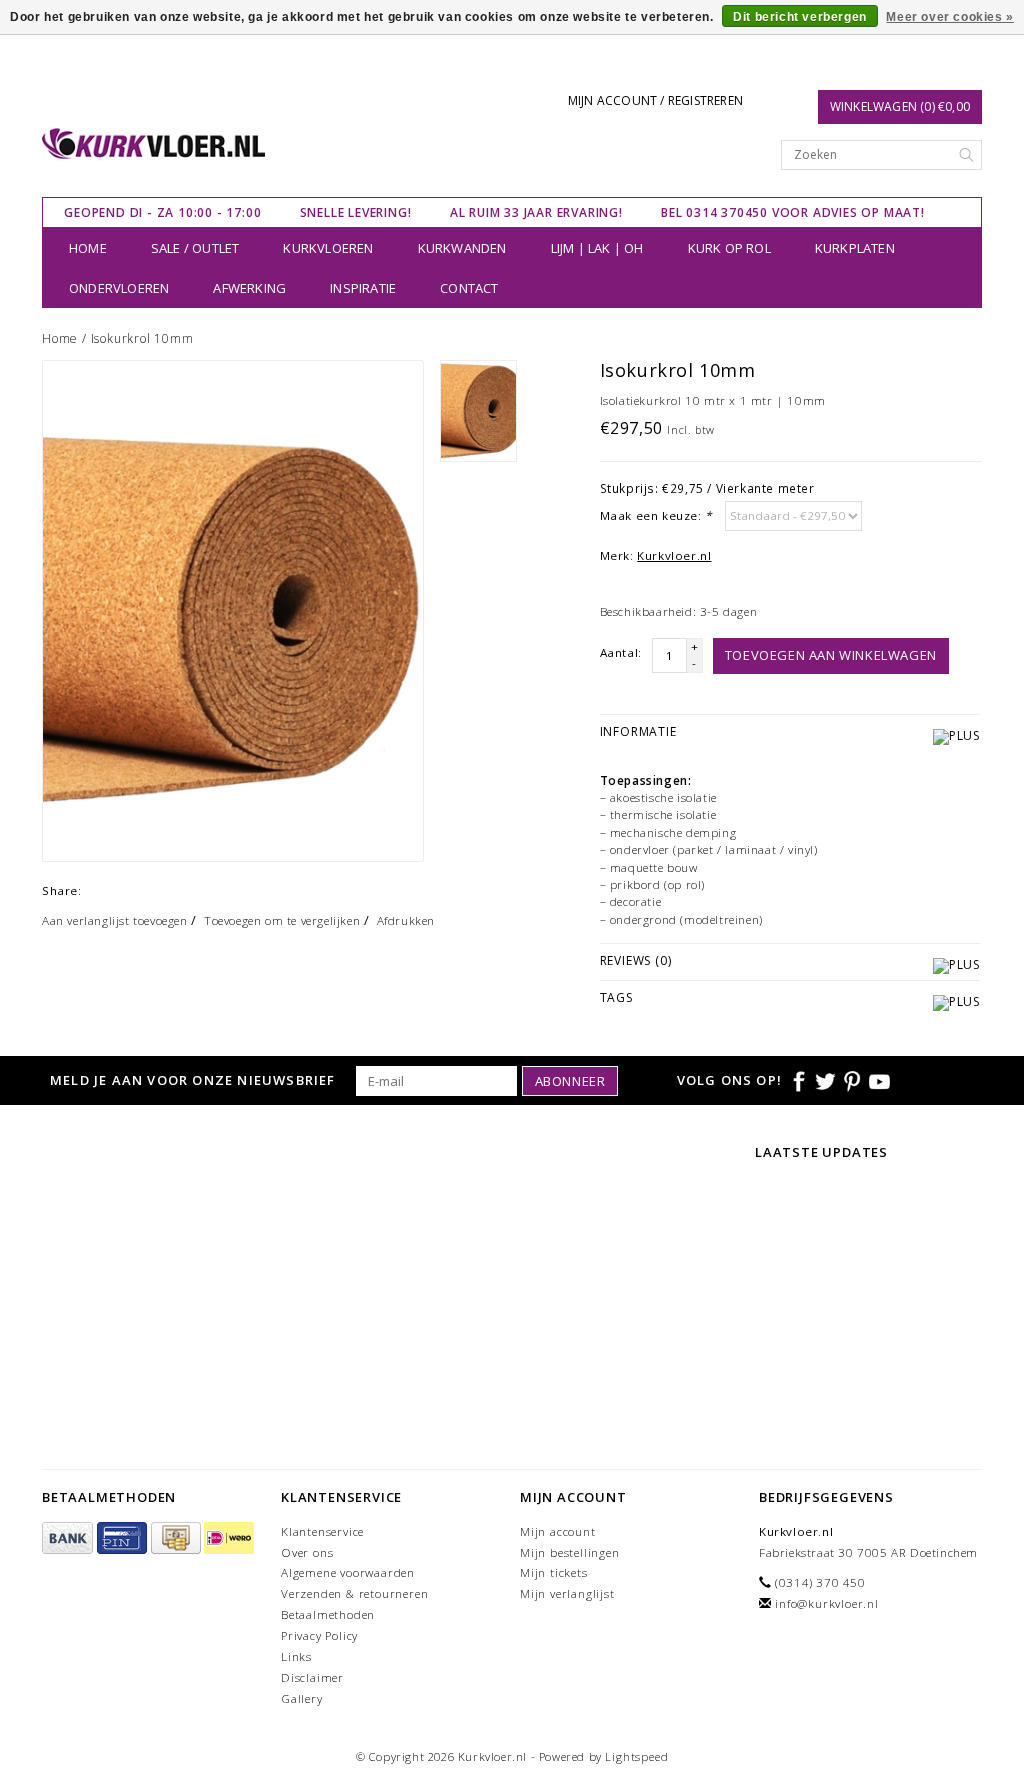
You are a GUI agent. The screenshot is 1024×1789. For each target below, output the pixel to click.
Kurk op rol (729, 248)
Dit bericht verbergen (800, 17)
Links (296, 1656)
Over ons (307, 1552)
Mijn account (558, 1531)
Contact (469, 288)
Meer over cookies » (949, 17)
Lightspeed (636, 1756)
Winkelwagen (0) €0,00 (900, 106)
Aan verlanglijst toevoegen (115, 920)
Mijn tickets (554, 1572)
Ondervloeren (119, 288)
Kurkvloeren (328, 248)
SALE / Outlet (195, 248)
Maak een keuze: (656, 515)
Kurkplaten (855, 248)
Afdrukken (406, 920)
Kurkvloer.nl (674, 555)
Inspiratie (363, 288)
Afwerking (249, 288)
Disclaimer (312, 1677)
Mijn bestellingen (570, 1552)
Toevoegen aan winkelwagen (831, 655)
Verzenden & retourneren (354, 1593)
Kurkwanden (462, 248)
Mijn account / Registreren (655, 100)
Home (88, 248)
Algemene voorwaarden (348, 1572)
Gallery (302, 1698)
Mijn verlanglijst (567, 1593)
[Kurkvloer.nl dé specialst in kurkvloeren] (153, 143)
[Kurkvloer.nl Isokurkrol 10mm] (233, 611)
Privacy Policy (319, 1635)
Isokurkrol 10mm (142, 338)
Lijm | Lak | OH (597, 248)
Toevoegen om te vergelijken (282, 920)
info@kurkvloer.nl (827, 1603)
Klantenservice (322, 1531)
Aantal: (621, 652)
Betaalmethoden (328, 1614)
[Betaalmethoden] (69, 1538)
